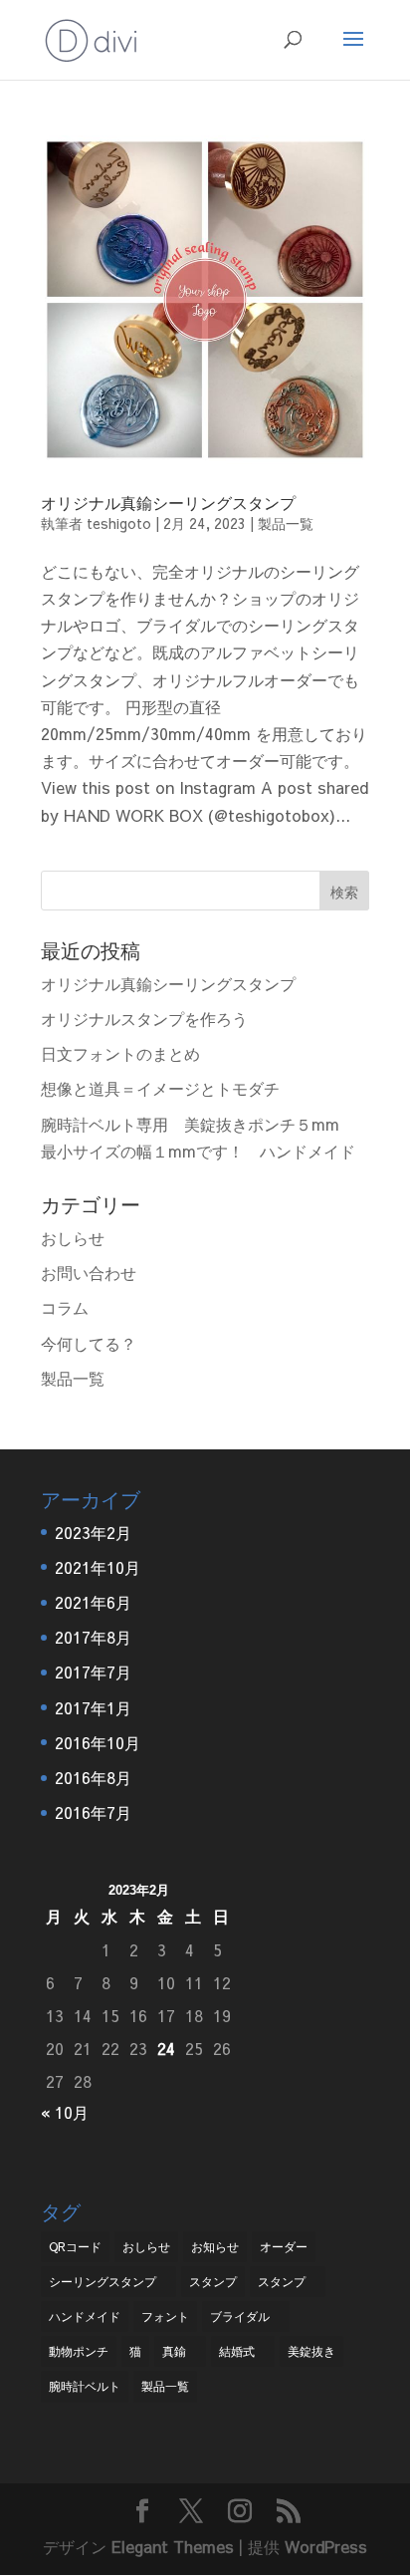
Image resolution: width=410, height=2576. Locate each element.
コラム (65, 1307)
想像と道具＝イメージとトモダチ (160, 1088)
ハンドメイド (85, 2316)
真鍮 (180, 2351)
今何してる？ (89, 1343)
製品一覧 (286, 523)
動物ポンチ (79, 2351)
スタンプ (213, 2281)
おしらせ (73, 1237)
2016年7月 (93, 1812)
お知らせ (215, 2246)
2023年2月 (93, 1532)
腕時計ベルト (85, 2386)
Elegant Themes (173, 2546)
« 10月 (65, 2112)
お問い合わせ (89, 1272)
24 (166, 2048)
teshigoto (119, 523)
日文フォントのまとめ (120, 1053)
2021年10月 (98, 1567)
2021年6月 (93, 1602)
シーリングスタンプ (108, 2281)
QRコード (75, 2246)
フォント (165, 2316)
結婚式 (243, 2351)
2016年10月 (98, 1742)
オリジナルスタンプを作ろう (144, 1018)
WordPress (326, 2546)
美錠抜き (311, 2351)
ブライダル (246, 2316)
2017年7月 (93, 1672)
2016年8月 (93, 1777)
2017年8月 (93, 1637)
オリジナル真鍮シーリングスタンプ (168, 502)
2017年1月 (93, 1707)
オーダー (284, 2246)
